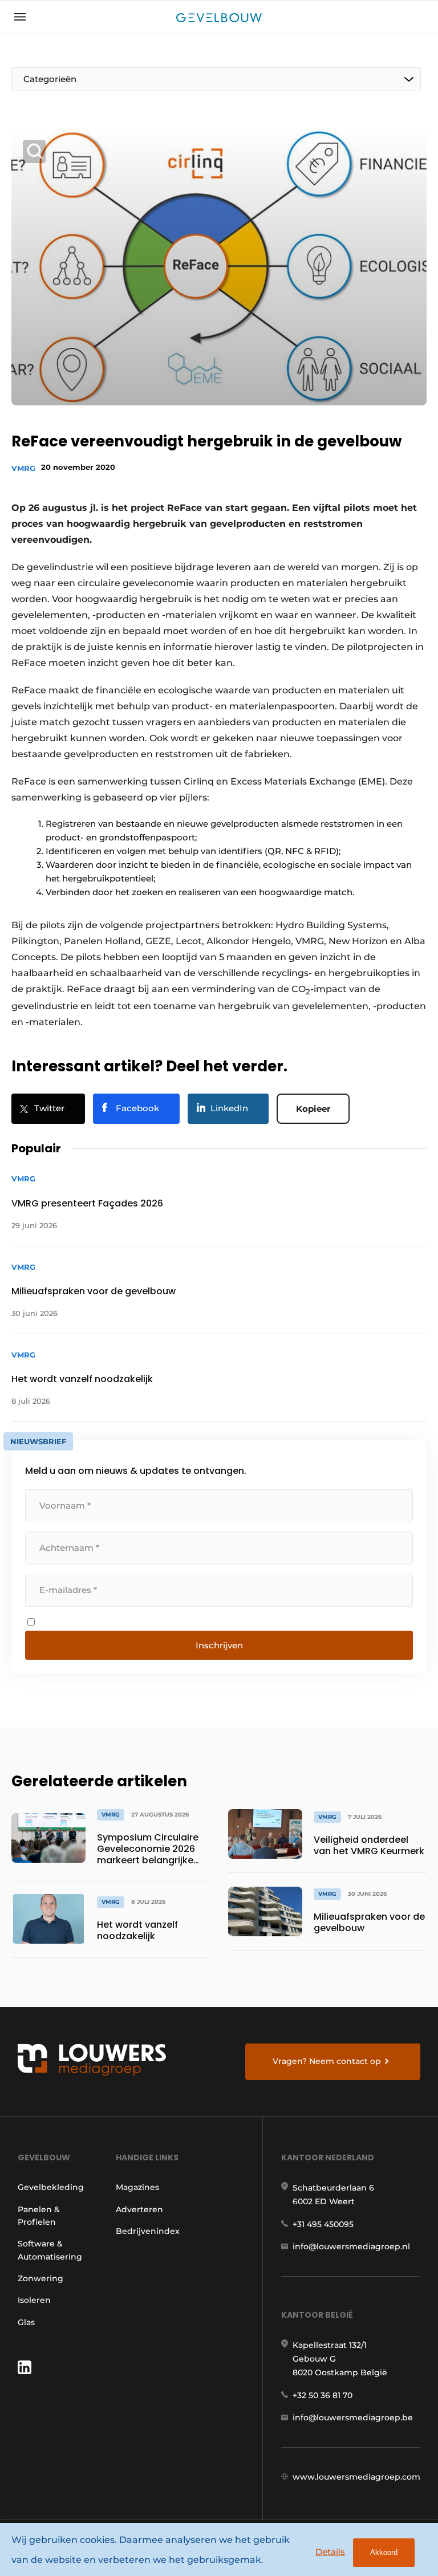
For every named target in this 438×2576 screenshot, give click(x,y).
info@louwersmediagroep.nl (351, 2246)
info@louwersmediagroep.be (353, 2417)
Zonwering (40, 2278)
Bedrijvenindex (148, 2231)
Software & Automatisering (50, 2250)
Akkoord (384, 2552)
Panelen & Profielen (39, 2216)
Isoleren (34, 2300)
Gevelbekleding (51, 2187)
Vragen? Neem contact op (327, 2061)
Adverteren (139, 2209)
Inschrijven (219, 1645)
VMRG (23, 468)
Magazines (137, 2187)
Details (330, 2552)
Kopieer (313, 1109)
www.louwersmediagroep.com (356, 2477)
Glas (26, 2322)
